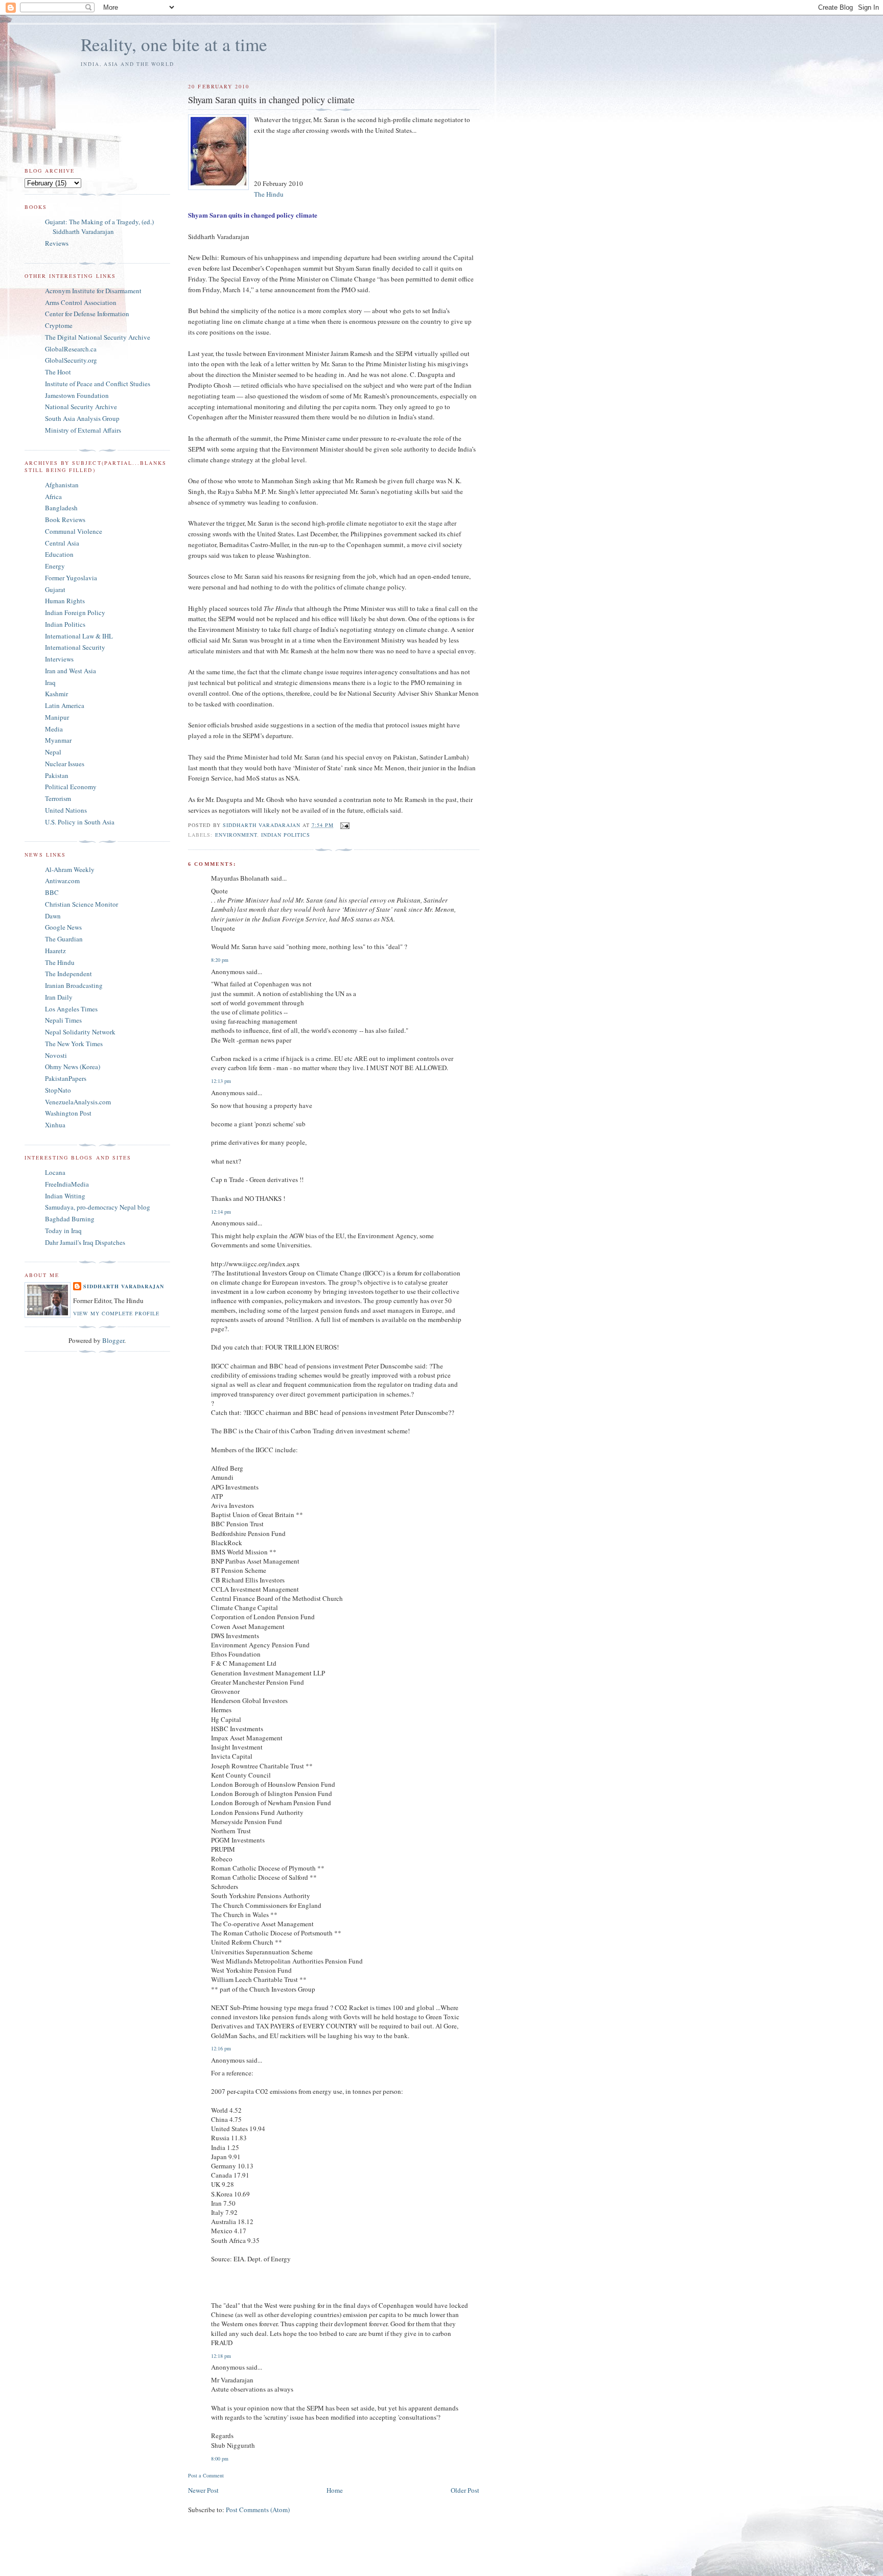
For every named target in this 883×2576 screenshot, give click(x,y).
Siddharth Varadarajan (124, 1286)
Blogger (113, 1340)
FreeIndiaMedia (67, 1184)
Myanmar (58, 740)
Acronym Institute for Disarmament (93, 291)
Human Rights (65, 601)
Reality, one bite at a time (174, 44)
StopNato (58, 1090)
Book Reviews (65, 519)
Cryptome (59, 325)
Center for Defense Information (87, 314)
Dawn (53, 916)
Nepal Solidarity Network (80, 1032)
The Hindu (269, 194)
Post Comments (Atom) (258, 2510)
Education (59, 554)
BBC (52, 892)
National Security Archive (81, 407)
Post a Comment (206, 2475)
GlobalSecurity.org (71, 360)
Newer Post (203, 2490)
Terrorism (58, 798)
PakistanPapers (66, 1078)
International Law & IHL (79, 636)
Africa (53, 497)
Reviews (57, 243)
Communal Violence (74, 531)
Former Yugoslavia (71, 578)
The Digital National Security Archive (98, 337)
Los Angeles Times (71, 1009)
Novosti (56, 1055)
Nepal (53, 752)
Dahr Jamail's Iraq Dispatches (85, 1242)
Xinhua (55, 1125)
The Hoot (58, 372)
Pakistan (57, 775)
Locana (55, 1172)
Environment (236, 835)
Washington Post (68, 1113)
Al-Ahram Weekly (70, 869)
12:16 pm (221, 2048)
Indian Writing (65, 1196)
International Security (75, 647)
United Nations (66, 810)
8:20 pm (220, 960)
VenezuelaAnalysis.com (78, 1102)
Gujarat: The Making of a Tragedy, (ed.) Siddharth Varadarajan (99, 227)
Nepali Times (63, 1020)
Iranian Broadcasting (74, 985)
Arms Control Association (81, 302)
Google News (63, 927)
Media (54, 729)
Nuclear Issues (65, 764)
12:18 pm (221, 2356)
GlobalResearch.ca (71, 349)
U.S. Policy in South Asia (80, 822)
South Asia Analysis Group (82, 418)
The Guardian (64, 939)
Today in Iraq (63, 1231)
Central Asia (62, 543)
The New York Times (74, 1044)
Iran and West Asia (71, 671)
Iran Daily (59, 997)
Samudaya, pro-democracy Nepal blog (98, 1207)
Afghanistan (62, 485)
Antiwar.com (62, 881)
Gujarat (55, 589)
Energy (55, 566)
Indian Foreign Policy (75, 612)
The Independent (68, 974)
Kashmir (56, 694)
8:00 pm (220, 2459)
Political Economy (71, 787)
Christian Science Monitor (82, 904)
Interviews (59, 659)
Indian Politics (286, 835)
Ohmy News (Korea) (73, 1067)
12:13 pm (221, 1081)
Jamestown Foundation (77, 395)
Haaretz (55, 951)
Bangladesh (61, 508)
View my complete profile (116, 1313)
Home (335, 2490)
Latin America (65, 705)
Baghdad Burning (70, 1219)
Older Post (465, 2490)
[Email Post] (345, 825)
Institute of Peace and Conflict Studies (98, 384)
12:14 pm (221, 1212)
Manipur (57, 717)
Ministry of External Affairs (83, 430)
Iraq (50, 682)
